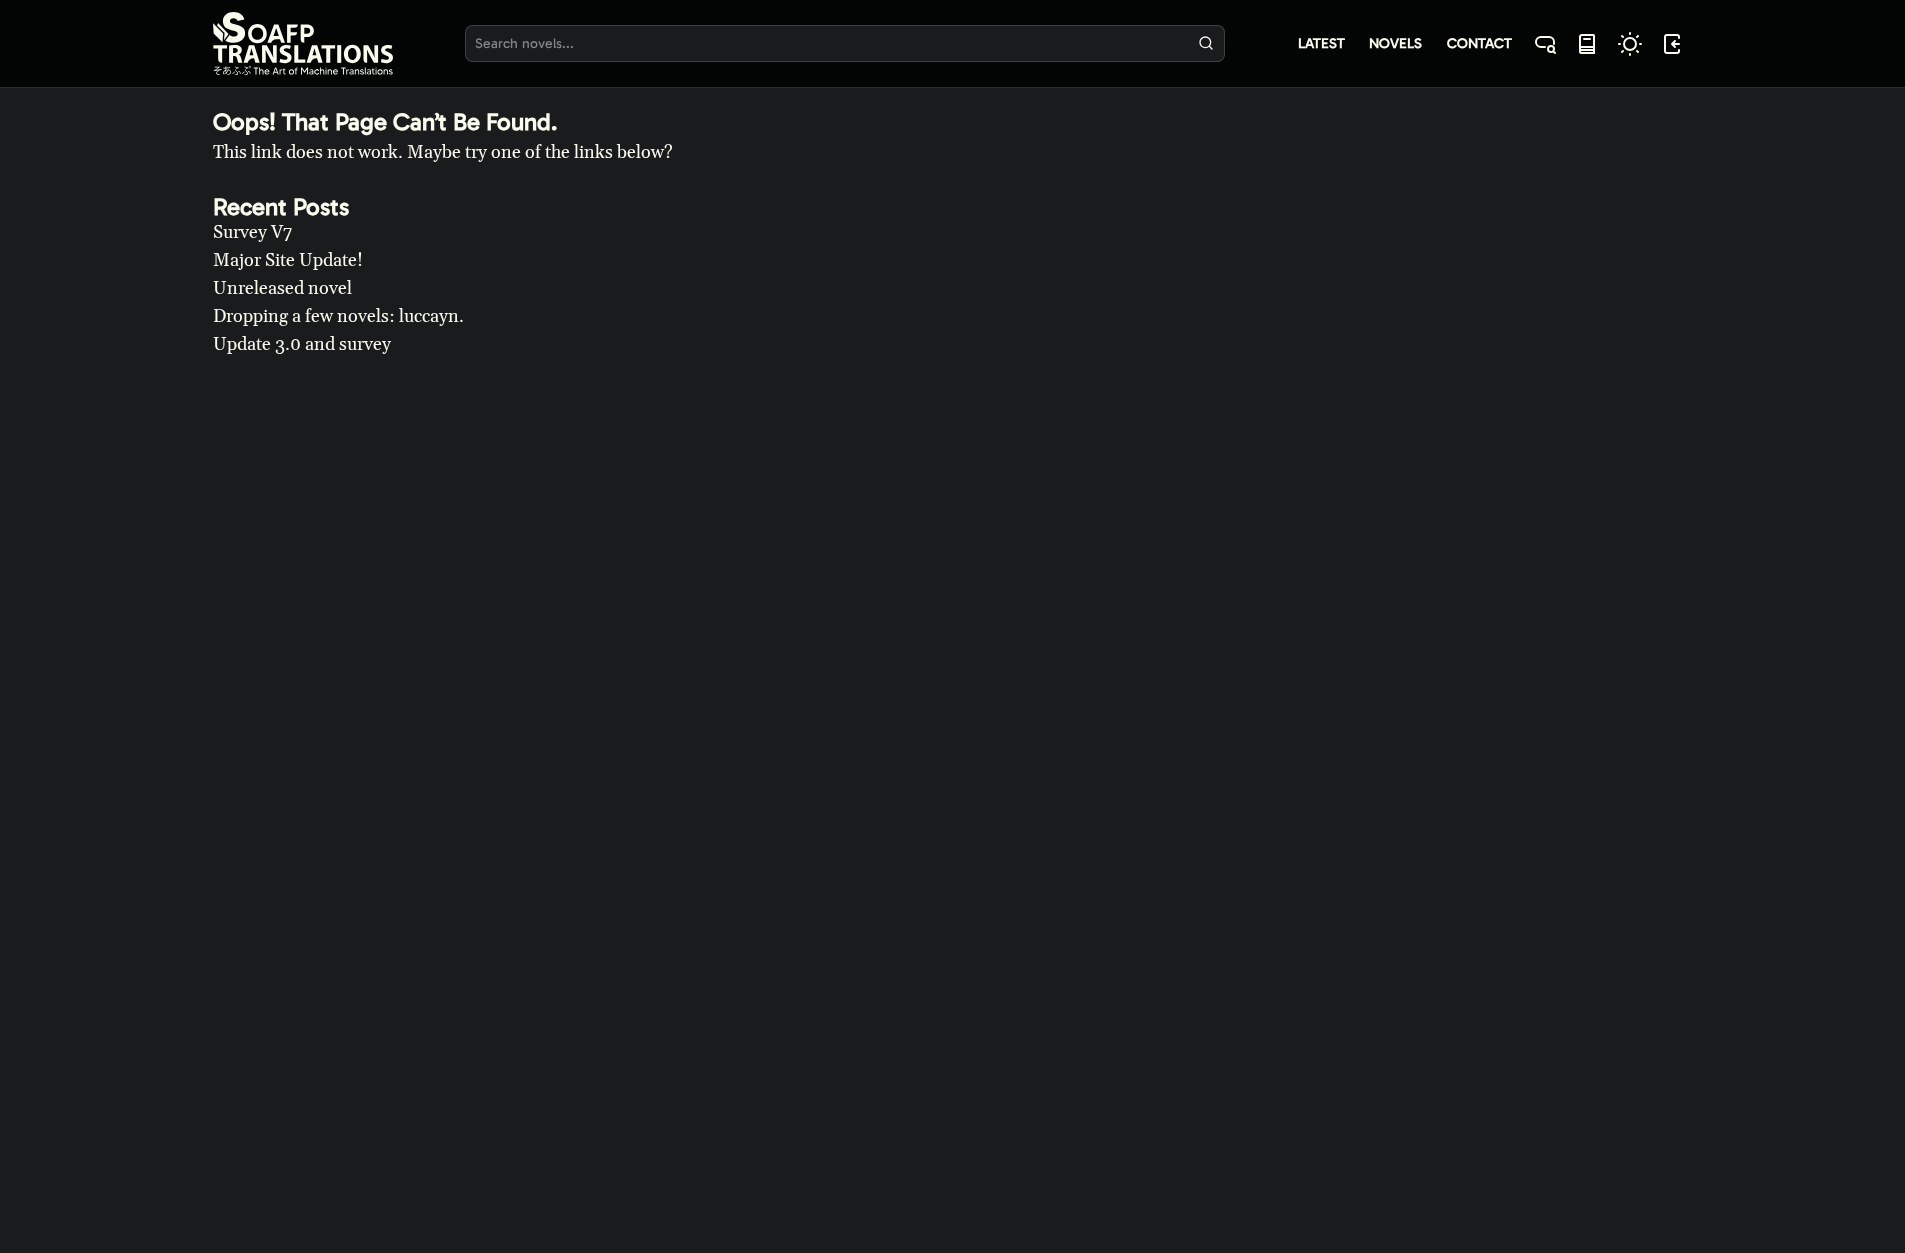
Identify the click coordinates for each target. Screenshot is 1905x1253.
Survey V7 (252, 232)
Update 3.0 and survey (302, 344)
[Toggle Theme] (1630, 44)
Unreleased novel (282, 288)
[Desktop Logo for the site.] (303, 43)
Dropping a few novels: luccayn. (338, 316)
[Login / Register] (1672, 44)
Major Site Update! (288, 260)
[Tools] (1587, 44)
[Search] (1205, 43)
